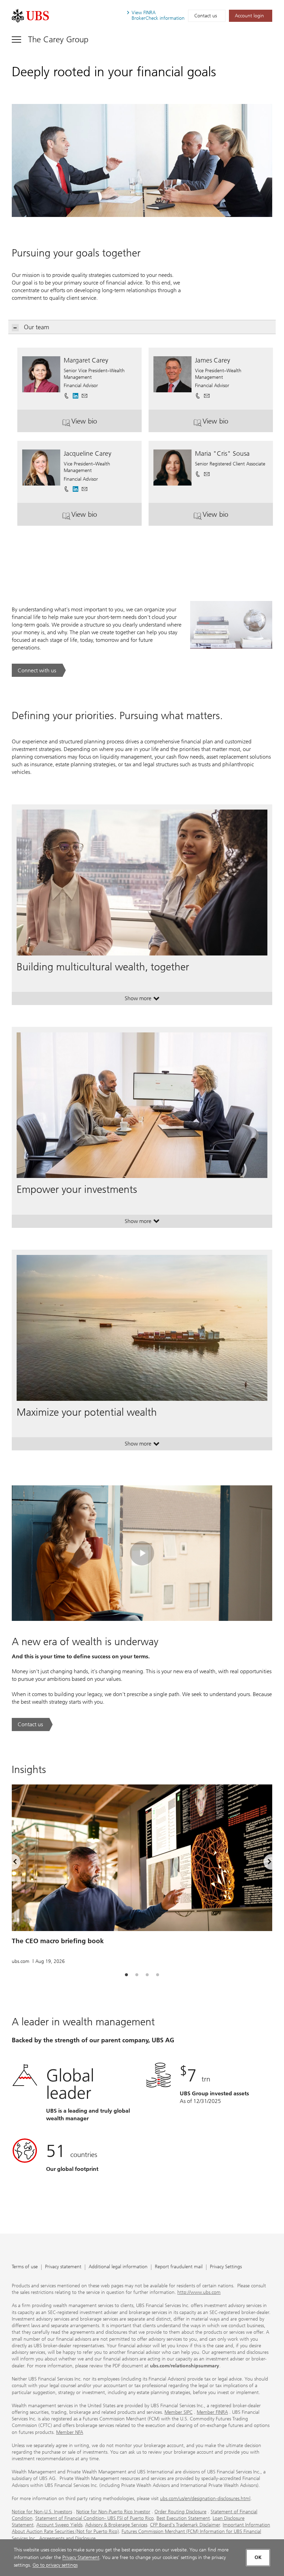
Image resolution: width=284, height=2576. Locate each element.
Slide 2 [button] (137, 1975)
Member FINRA (212, 2412)
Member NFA (70, 2432)
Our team (37, 327)
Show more (142, 1000)
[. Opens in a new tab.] (30, 16)
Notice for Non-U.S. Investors (42, 2512)
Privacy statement (63, 2267)
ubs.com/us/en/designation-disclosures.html (205, 2499)
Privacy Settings (226, 2267)
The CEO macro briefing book (58, 1941)
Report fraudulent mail (179, 2267)
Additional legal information (118, 2267)
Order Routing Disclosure (180, 2512)
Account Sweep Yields (59, 2525)
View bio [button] (102, 424)
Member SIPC (179, 2412)
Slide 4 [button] (158, 1975)
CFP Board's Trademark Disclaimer (185, 2525)
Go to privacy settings (55, 2565)
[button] (85, 393)
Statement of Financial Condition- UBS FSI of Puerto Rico (95, 2518)
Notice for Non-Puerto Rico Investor (113, 2512)
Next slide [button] (264, 1863)
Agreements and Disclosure (67, 2538)
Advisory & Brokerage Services (116, 2525)
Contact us (206, 16)
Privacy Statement (81, 2557)
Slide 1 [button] (126, 1975)
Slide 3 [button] (147, 1975)
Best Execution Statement (183, 2518)
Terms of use (25, 2267)
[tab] (126, 1975)
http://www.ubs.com (199, 2292)
